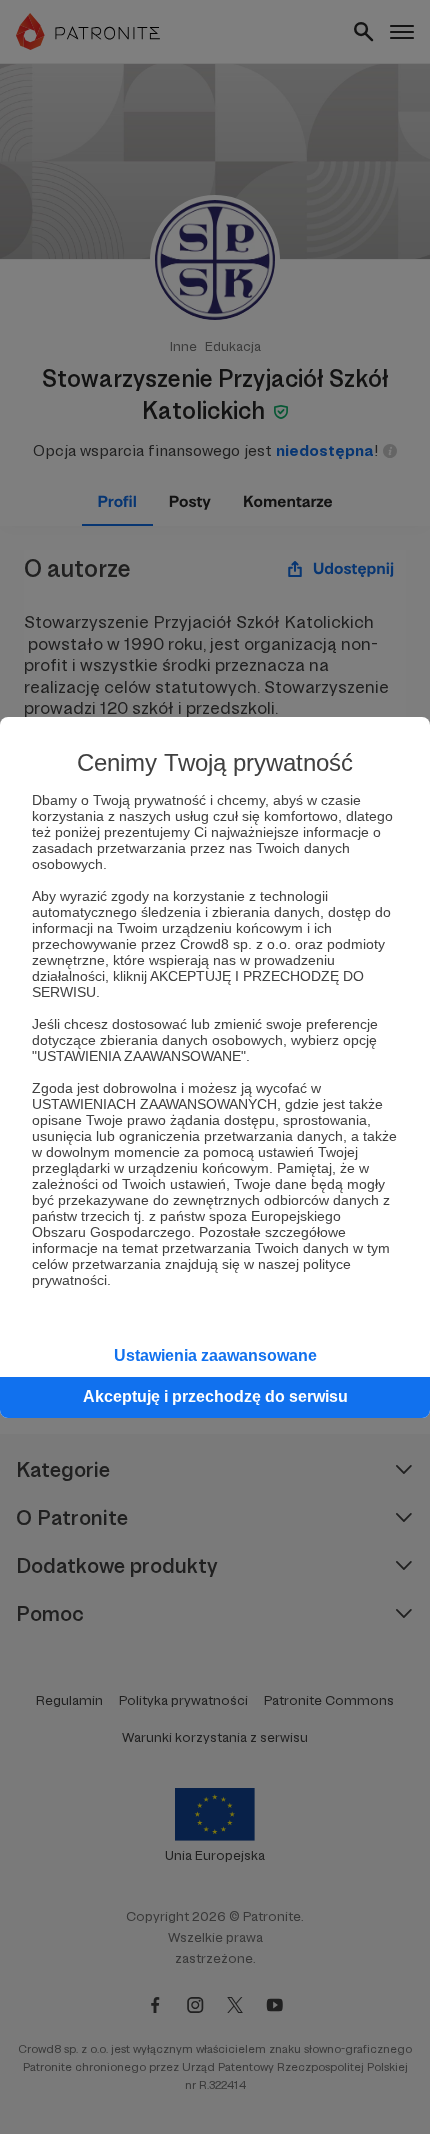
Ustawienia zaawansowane (215, 1355)
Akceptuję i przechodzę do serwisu (215, 1396)
